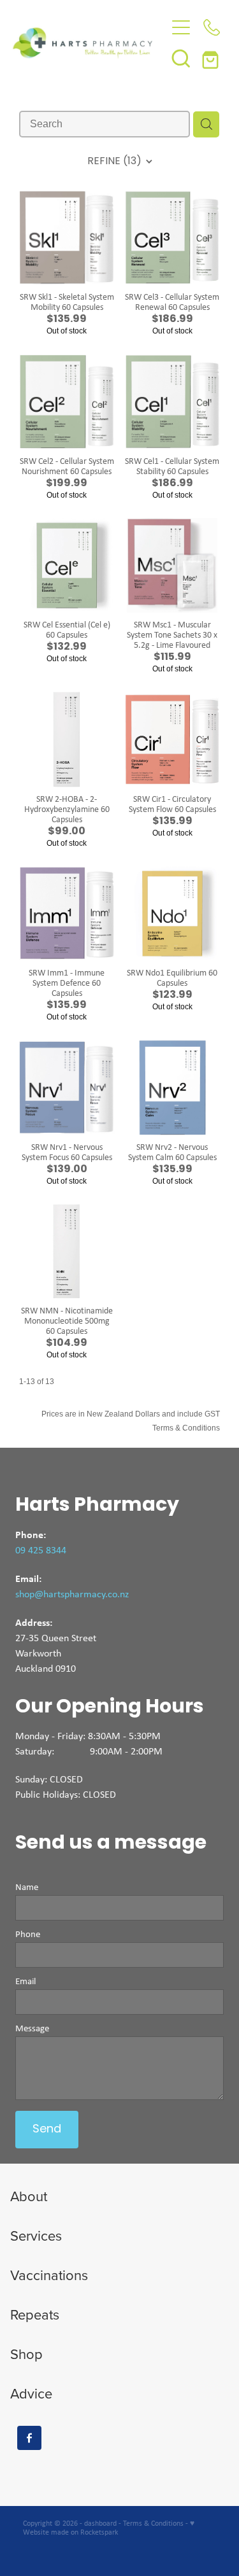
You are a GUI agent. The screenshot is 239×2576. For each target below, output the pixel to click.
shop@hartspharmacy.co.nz (72, 1594)
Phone (28, 1934)
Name (27, 1887)
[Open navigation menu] (181, 27)
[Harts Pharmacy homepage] (89, 43)
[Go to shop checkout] (212, 58)
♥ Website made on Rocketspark (109, 2528)
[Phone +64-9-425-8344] (212, 27)
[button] (181, 58)
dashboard (100, 2523)
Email (25, 1981)
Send (47, 2130)
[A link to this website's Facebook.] (29, 2438)
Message (32, 2028)
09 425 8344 (41, 1550)
